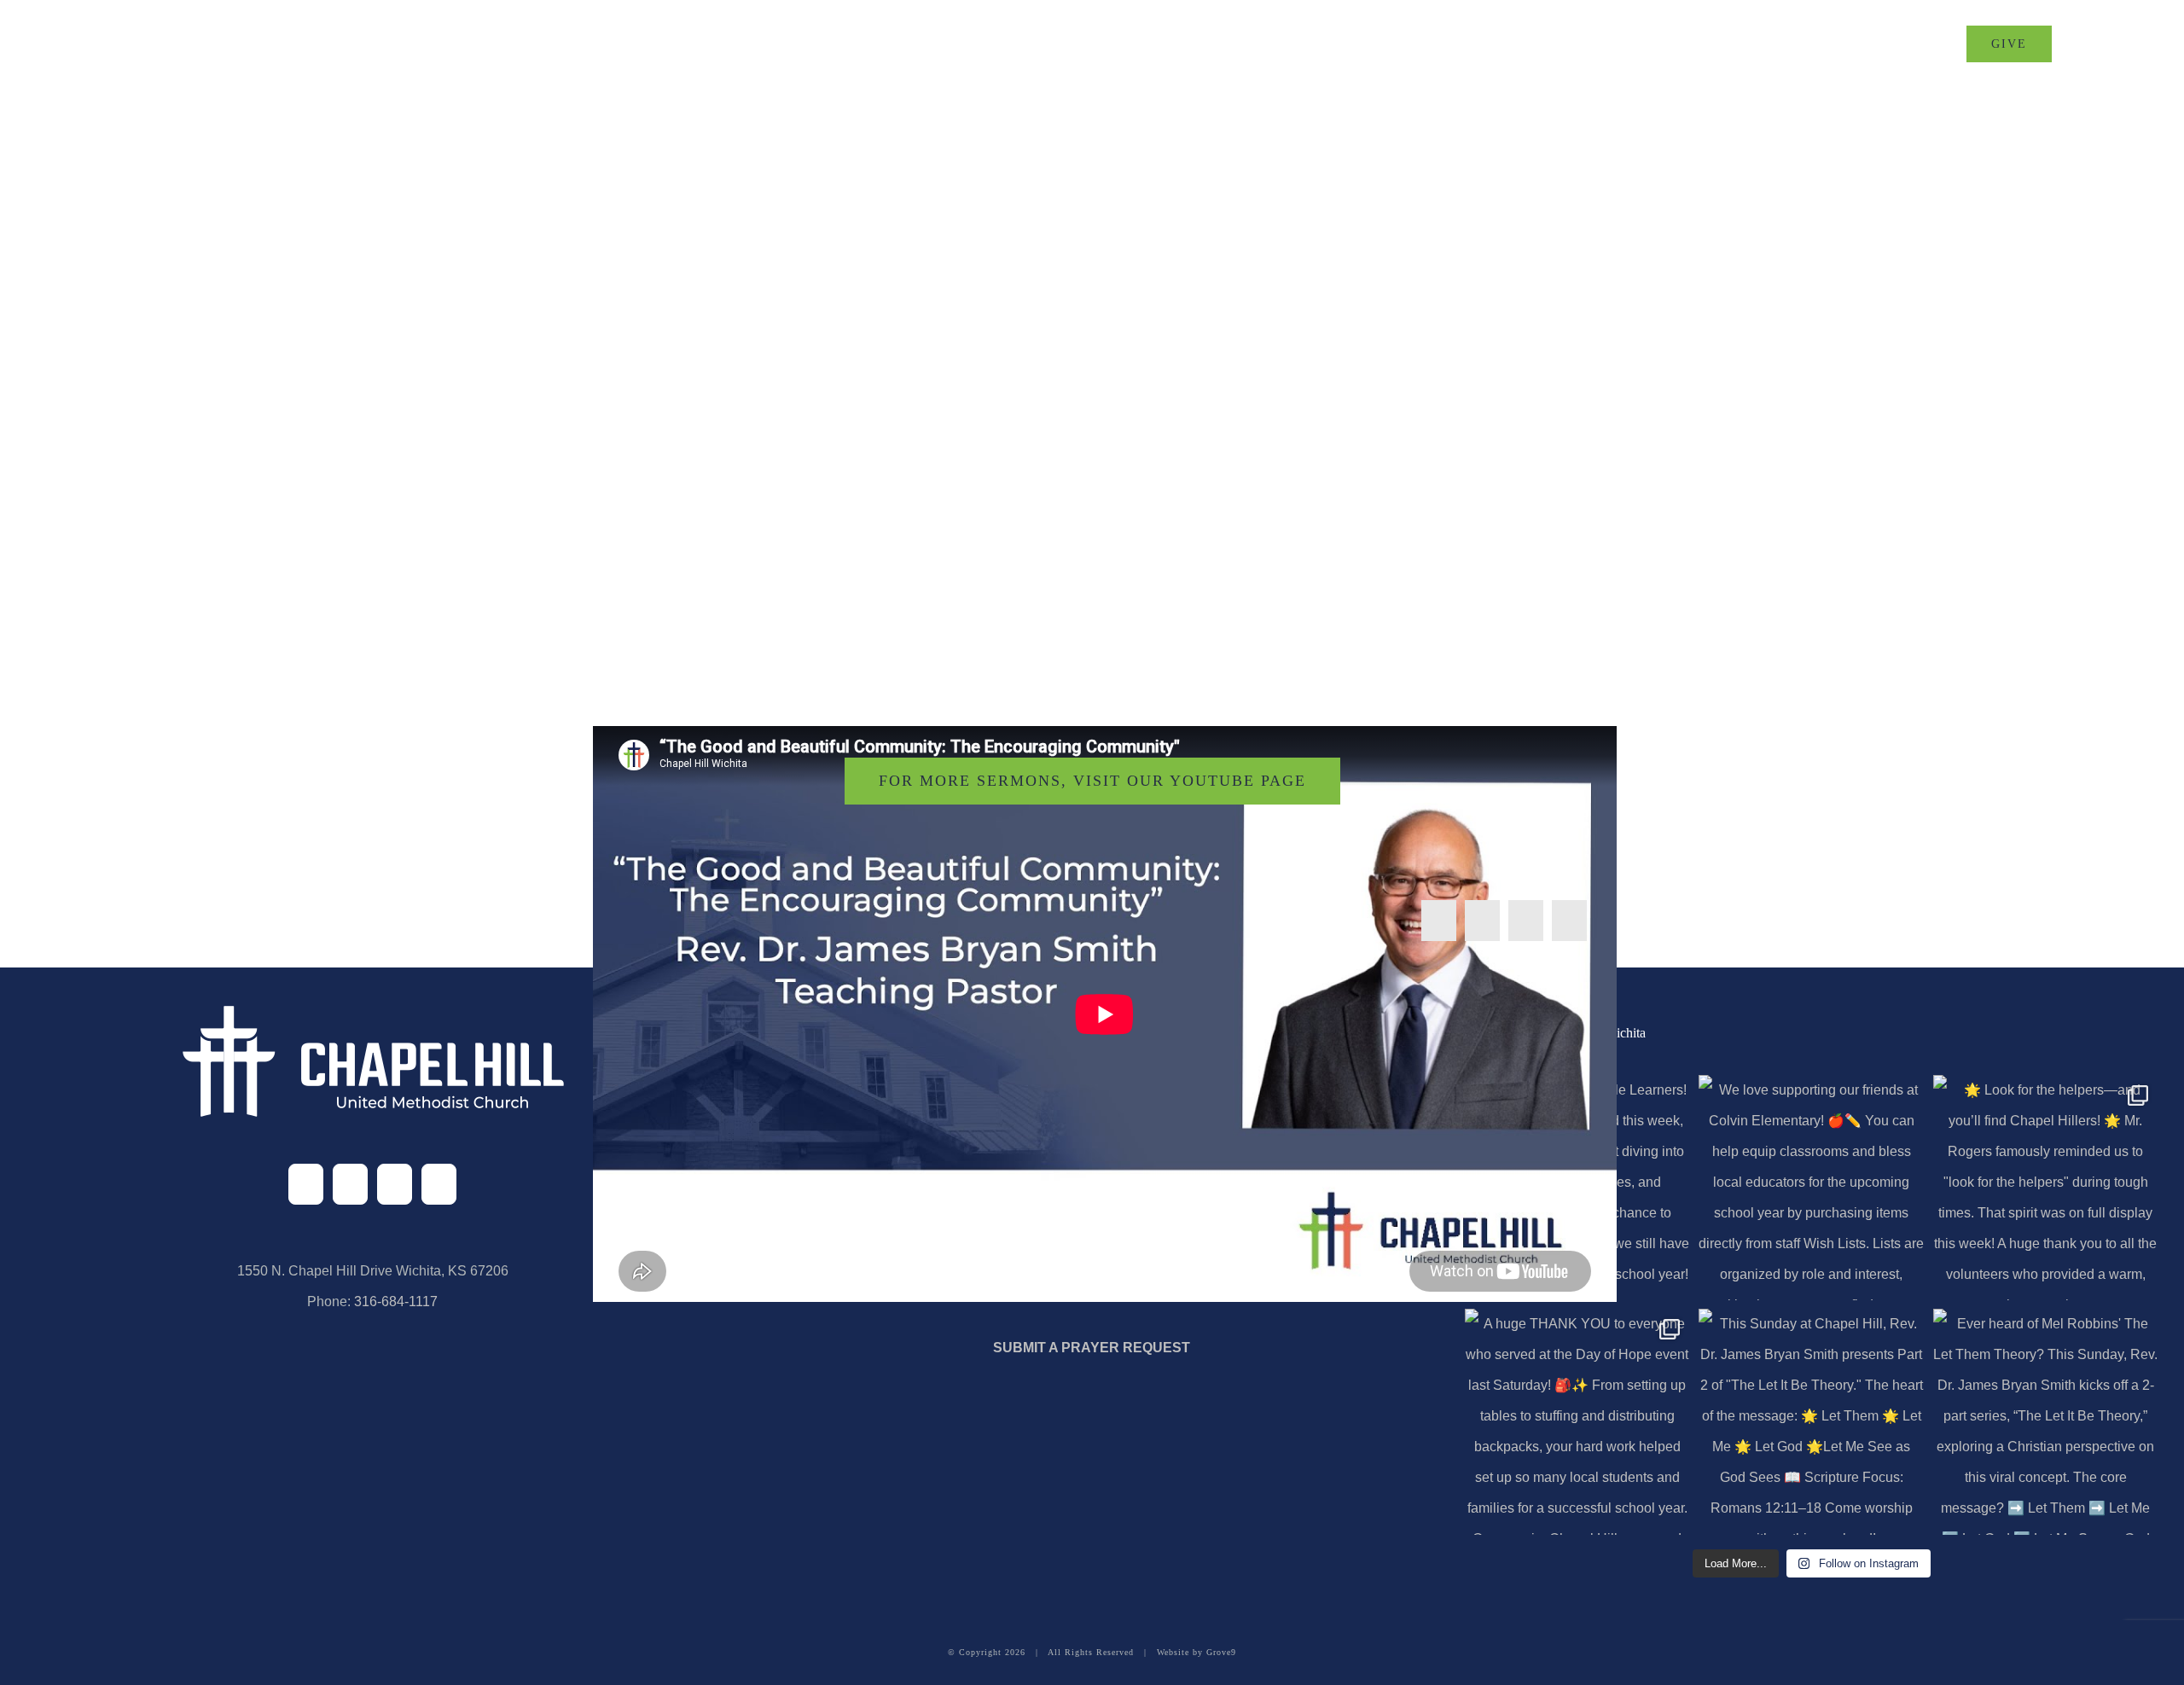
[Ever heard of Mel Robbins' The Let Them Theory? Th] (2046, 1421)
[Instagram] (395, 1184)
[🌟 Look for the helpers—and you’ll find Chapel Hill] (2046, 1188)
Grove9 (1221, 1652)
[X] (1482, 921)
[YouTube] (439, 1184)
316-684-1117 (396, 1302)
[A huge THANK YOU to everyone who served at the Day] (1577, 1421)
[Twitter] (350, 1184)
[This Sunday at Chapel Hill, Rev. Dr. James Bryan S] (1811, 1421)
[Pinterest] (1569, 921)
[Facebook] (1439, 921)
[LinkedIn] (1526, 921)
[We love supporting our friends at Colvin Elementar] (1811, 1188)
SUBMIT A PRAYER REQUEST (1092, 1348)
